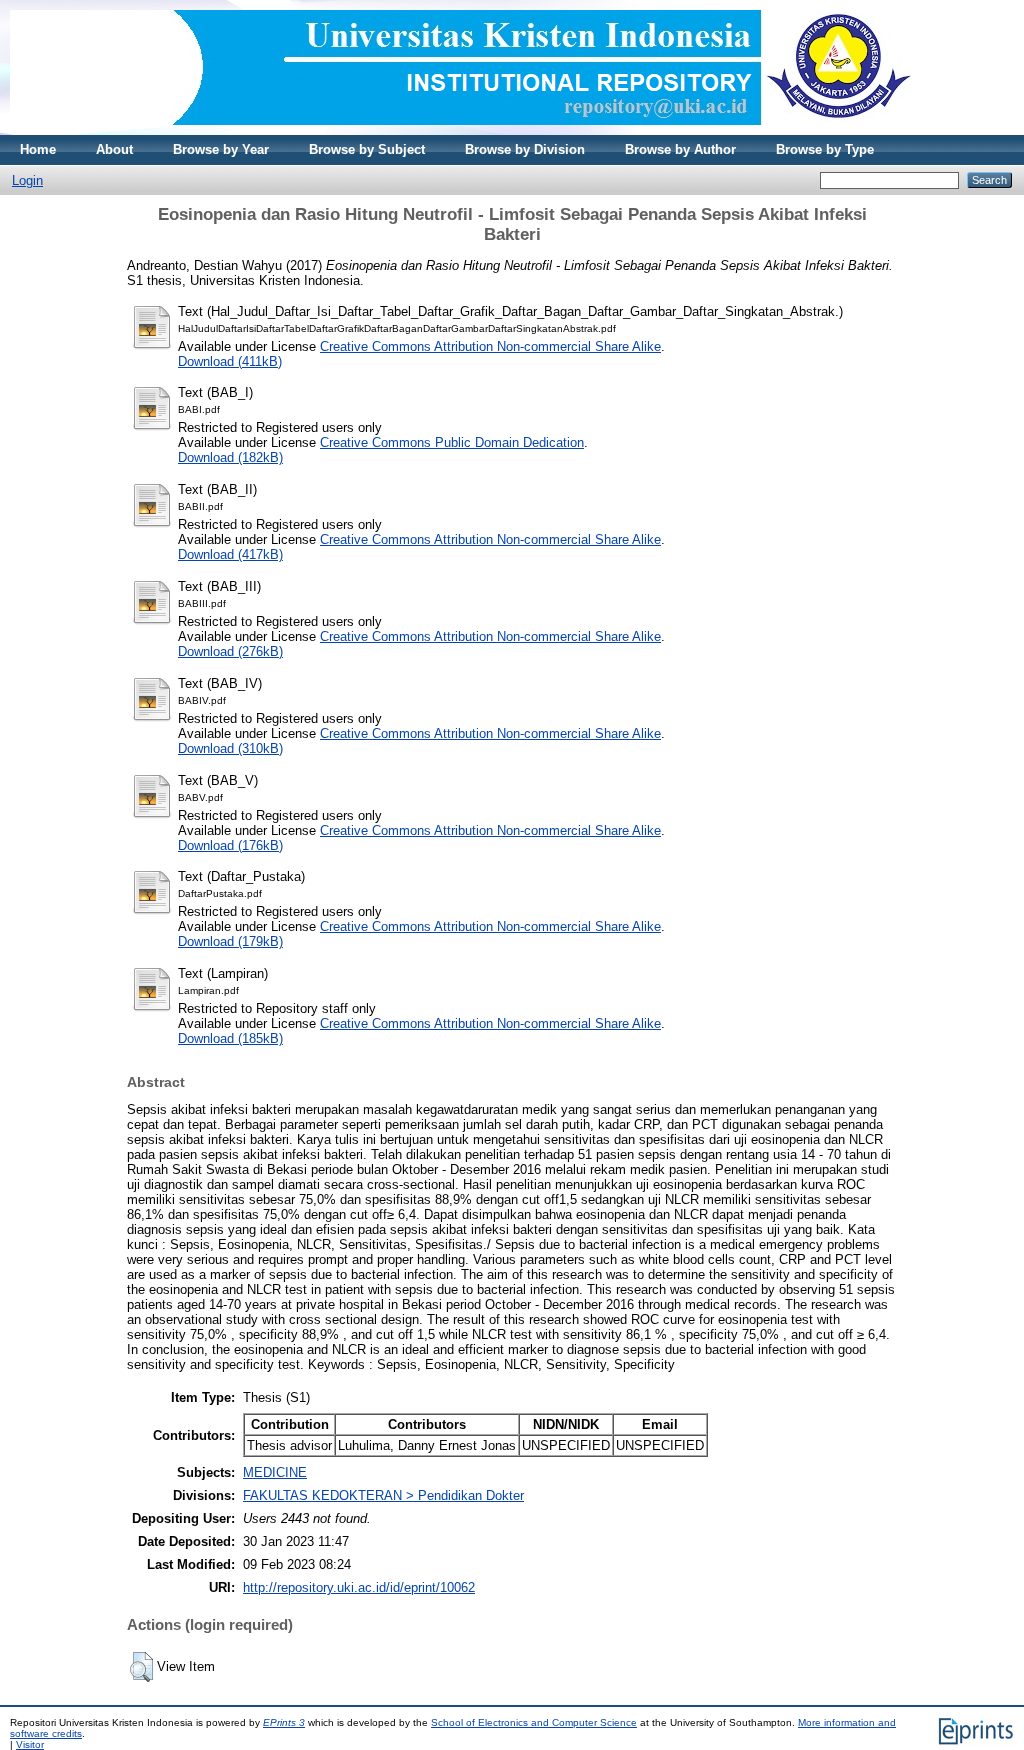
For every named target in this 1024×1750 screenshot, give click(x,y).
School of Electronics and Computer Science (534, 1722)
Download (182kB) (230, 457)
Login (27, 180)
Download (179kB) (230, 941)
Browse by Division (525, 149)
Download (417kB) (230, 554)
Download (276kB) (230, 651)
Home (38, 149)
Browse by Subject (367, 149)
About (114, 149)
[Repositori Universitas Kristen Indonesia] (461, 130)
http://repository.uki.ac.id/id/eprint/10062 (359, 1587)
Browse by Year (221, 149)
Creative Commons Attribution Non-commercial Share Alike (490, 346)
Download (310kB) (230, 748)
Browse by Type (825, 149)
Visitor (30, 1744)
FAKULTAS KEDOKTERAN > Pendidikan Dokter (383, 1495)
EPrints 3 (284, 1722)
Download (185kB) (230, 1038)
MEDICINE (275, 1472)
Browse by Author (680, 149)
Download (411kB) (230, 361)
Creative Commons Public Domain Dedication (452, 442)
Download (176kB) (230, 845)
